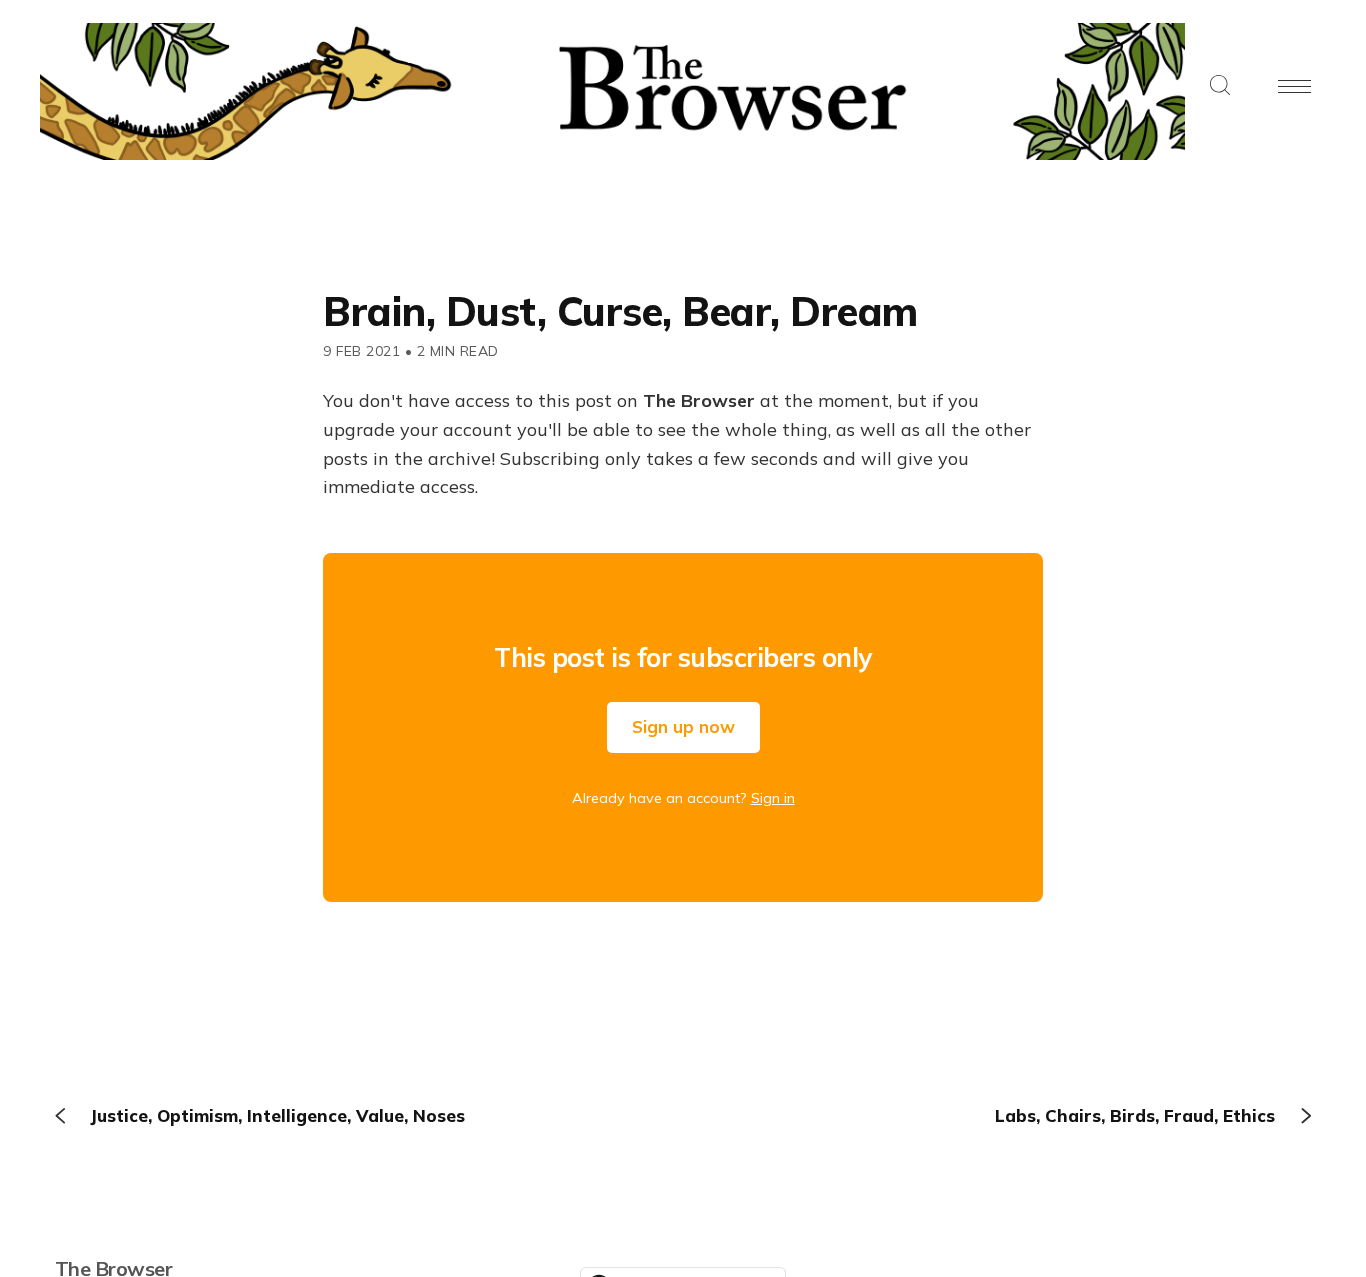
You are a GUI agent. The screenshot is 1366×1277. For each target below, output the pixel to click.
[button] (1220, 86)
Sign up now (683, 726)
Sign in (773, 798)
